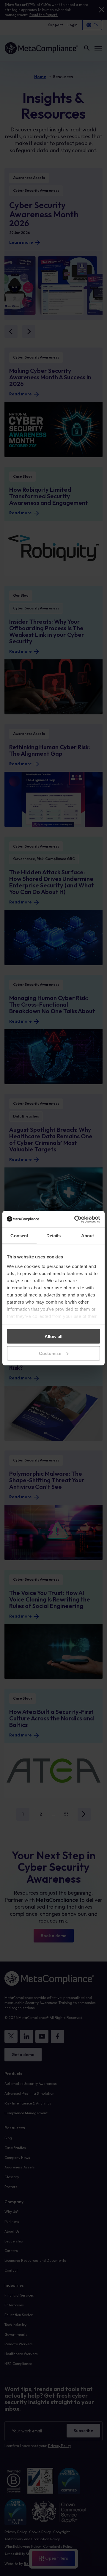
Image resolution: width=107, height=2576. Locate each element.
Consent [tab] (19, 1236)
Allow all (53, 1336)
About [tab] (88, 1236)
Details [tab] (54, 1236)
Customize (50, 1353)
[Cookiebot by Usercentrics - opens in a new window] (75, 1219)
